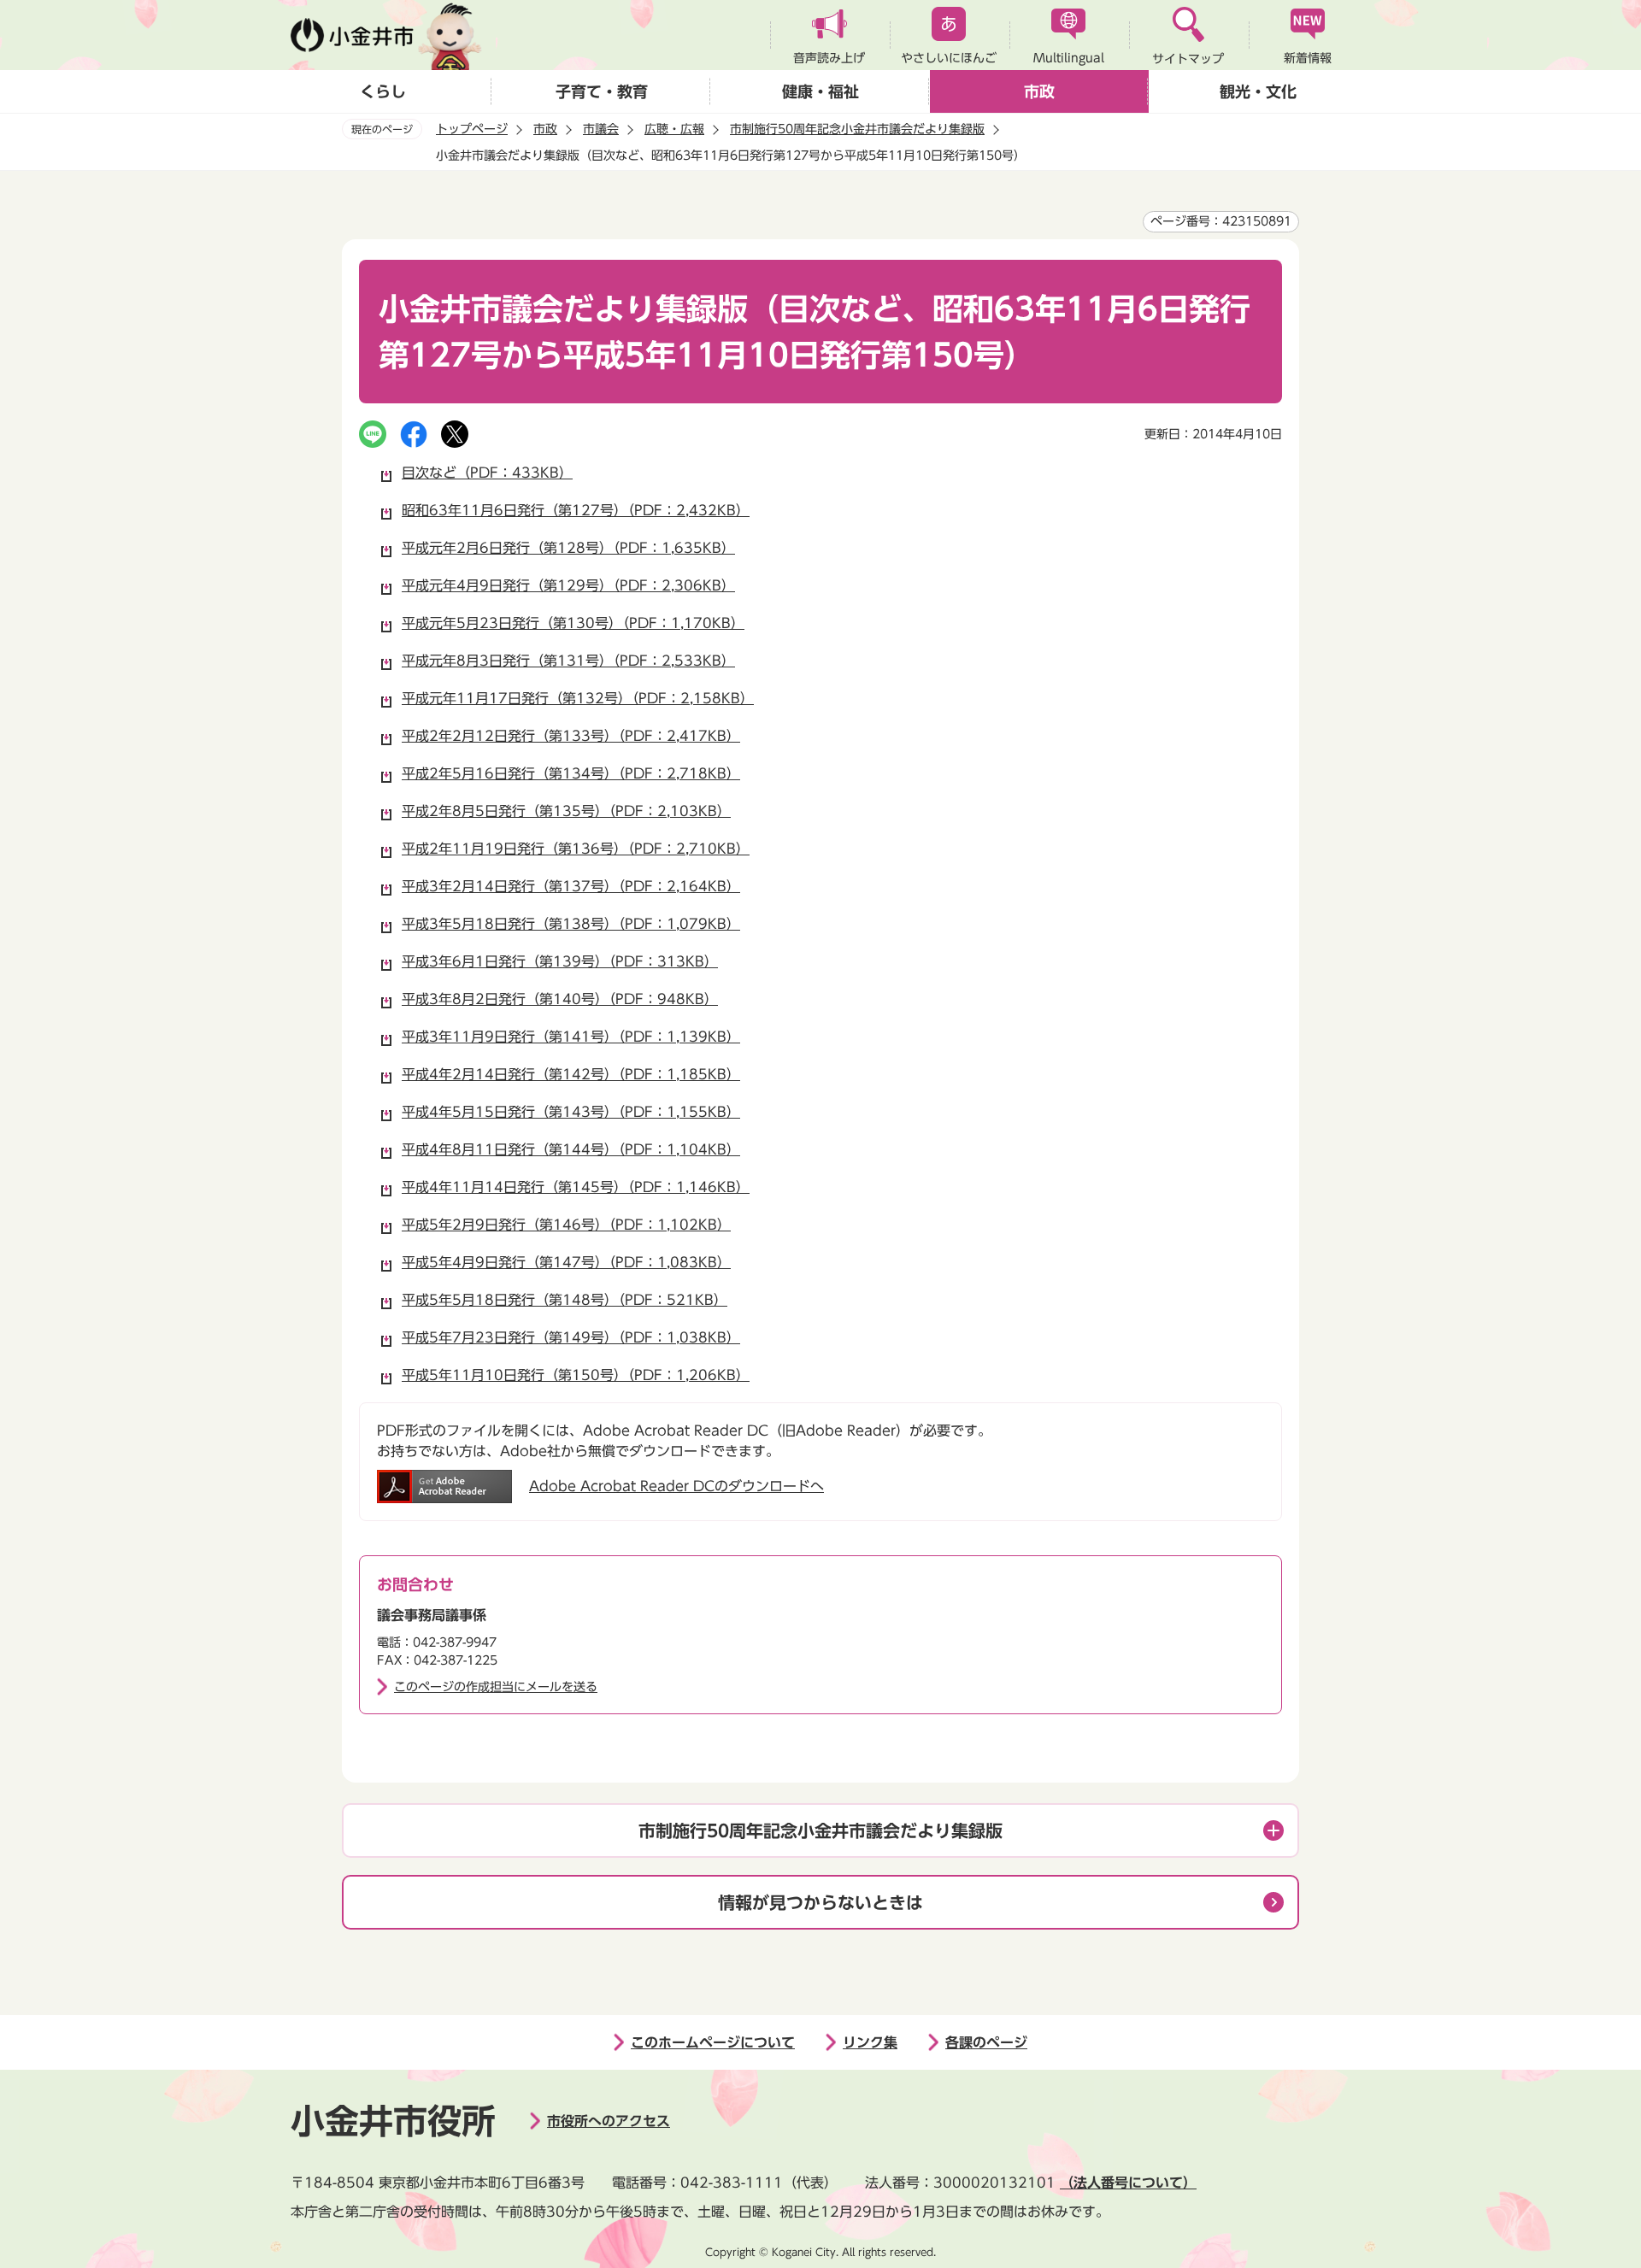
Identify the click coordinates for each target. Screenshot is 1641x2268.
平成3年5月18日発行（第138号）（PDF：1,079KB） (571, 924)
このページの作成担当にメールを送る (496, 1687)
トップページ (472, 129)
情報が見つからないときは (820, 1902)
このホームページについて (713, 2042)
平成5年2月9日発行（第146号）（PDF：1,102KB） (566, 1225)
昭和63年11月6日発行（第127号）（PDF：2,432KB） (576, 510)
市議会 (601, 129)
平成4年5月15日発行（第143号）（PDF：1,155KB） (571, 1112)
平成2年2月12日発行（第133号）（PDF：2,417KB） (571, 736)
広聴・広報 (674, 129)
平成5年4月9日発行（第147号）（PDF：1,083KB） (566, 1262)
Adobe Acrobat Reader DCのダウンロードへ (676, 1486)
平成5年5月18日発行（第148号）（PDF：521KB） (565, 1300)
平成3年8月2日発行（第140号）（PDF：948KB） (560, 999)
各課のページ (986, 2042)
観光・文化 (1258, 91)
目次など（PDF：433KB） (487, 473)
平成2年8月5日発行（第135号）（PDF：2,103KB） (566, 811)
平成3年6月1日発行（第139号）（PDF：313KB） (560, 961)
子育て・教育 (602, 91)
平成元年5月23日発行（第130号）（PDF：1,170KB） (573, 623)
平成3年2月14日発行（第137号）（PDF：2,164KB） (571, 886)
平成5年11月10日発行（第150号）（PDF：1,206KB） (576, 1375)
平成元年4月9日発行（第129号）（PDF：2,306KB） (568, 585)
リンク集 (870, 2042)
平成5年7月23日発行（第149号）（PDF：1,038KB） (571, 1337)
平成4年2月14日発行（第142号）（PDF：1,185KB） (571, 1074)
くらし (383, 91)
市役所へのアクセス (609, 2121)
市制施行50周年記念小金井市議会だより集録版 (857, 129)
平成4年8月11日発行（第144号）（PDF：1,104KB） (571, 1149)
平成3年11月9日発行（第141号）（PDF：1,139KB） (571, 1037)
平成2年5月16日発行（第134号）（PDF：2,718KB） (571, 773)
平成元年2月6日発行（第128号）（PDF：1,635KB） (568, 548)
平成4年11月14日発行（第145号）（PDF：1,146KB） (576, 1187)
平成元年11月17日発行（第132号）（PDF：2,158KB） (578, 698)
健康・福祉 (820, 91)
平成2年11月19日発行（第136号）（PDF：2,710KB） (576, 849)
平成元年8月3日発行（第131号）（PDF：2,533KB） (568, 661)
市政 (1039, 91)
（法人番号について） (1128, 2183)
